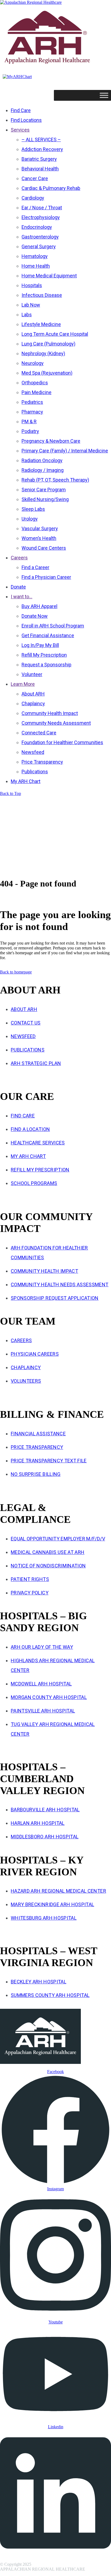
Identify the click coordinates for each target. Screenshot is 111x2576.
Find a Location (30, 1129)
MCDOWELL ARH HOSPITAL (41, 1684)
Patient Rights (30, 1579)
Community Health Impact (44, 1271)
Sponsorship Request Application (55, 1298)
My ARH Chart (28, 1156)
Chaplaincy (26, 1367)
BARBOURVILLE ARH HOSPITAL (45, 1810)
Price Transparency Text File (49, 1461)
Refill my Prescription (40, 1170)
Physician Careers (35, 1354)
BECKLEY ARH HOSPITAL (39, 1982)
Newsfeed (23, 1036)
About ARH (24, 1009)
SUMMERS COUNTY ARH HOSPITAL (50, 1995)
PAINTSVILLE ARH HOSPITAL (43, 1711)
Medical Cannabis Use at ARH (48, 1552)
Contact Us (26, 1023)
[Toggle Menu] (104, 95)
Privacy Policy (30, 1593)
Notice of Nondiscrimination (48, 1566)
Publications (28, 1050)
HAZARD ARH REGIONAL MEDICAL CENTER (58, 1891)
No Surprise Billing (36, 1474)
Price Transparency (37, 1447)
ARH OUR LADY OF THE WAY (42, 1647)
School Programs (34, 1183)
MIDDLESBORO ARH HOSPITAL (45, 1837)
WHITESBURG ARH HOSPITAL (44, 1918)
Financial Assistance (38, 1434)
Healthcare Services (38, 1143)
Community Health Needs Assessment (60, 1284)
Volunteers (26, 1381)
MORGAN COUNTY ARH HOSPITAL (49, 1697)
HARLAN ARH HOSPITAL (38, 1823)
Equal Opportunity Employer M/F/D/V (58, 1539)
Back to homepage (16, 972)
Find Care (23, 1116)
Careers (21, 1340)
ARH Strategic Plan (36, 1063)
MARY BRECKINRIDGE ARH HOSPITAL (53, 1904)
